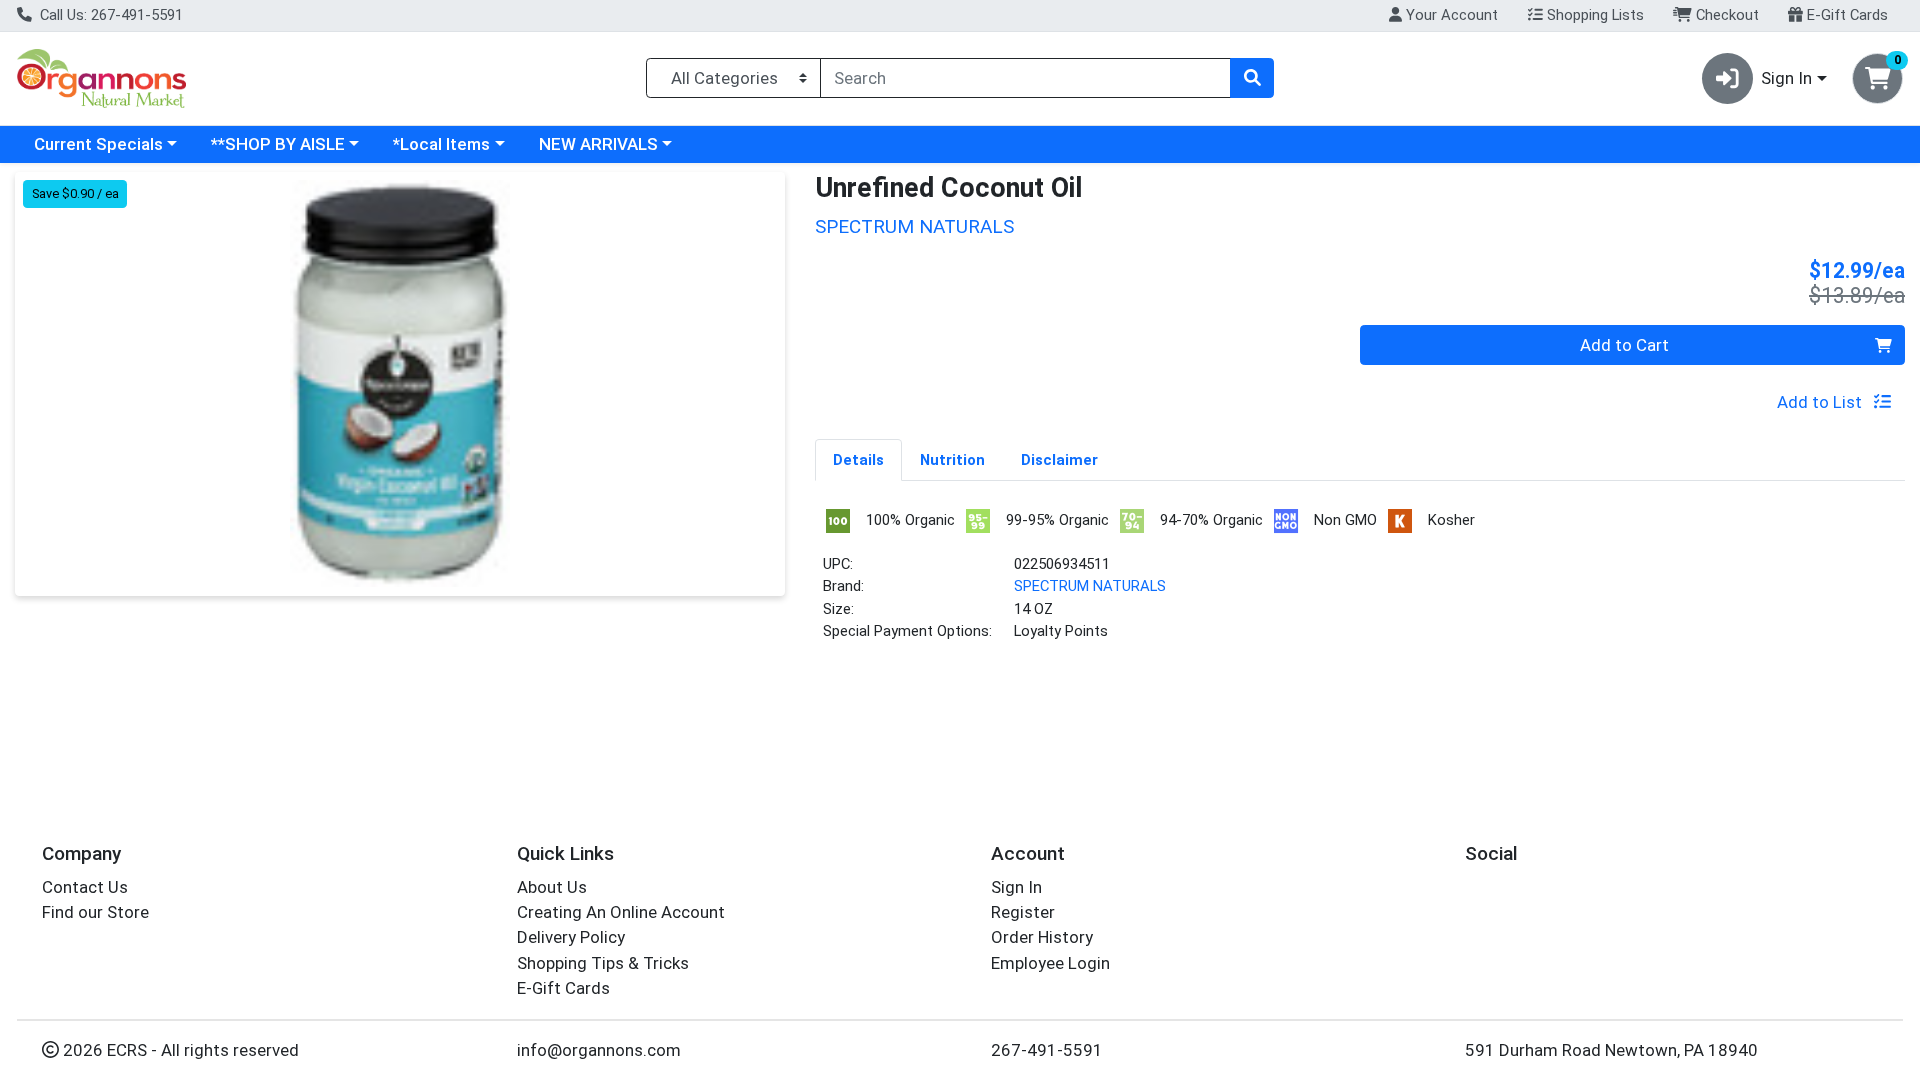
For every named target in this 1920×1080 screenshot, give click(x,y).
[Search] (1252, 78)
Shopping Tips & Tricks (603, 963)
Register (1023, 912)
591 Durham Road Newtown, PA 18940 (1611, 1050)
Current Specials (98, 144)
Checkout (1725, 15)
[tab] (858, 459)
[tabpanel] (1360, 582)
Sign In (1016, 887)
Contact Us (85, 887)
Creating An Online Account (621, 912)
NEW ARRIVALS (598, 144)
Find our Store (95, 912)
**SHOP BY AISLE (278, 144)
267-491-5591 (1047, 1050)
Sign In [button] (1786, 78)
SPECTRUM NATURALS (1090, 586)
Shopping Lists (1593, 15)
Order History (1042, 937)
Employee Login (1050, 963)
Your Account (1450, 15)
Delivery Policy (571, 937)
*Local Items (441, 144)
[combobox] (1025, 78)
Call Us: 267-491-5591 (109, 15)
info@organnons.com (599, 1050)
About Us (552, 887)
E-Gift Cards (1845, 15)
